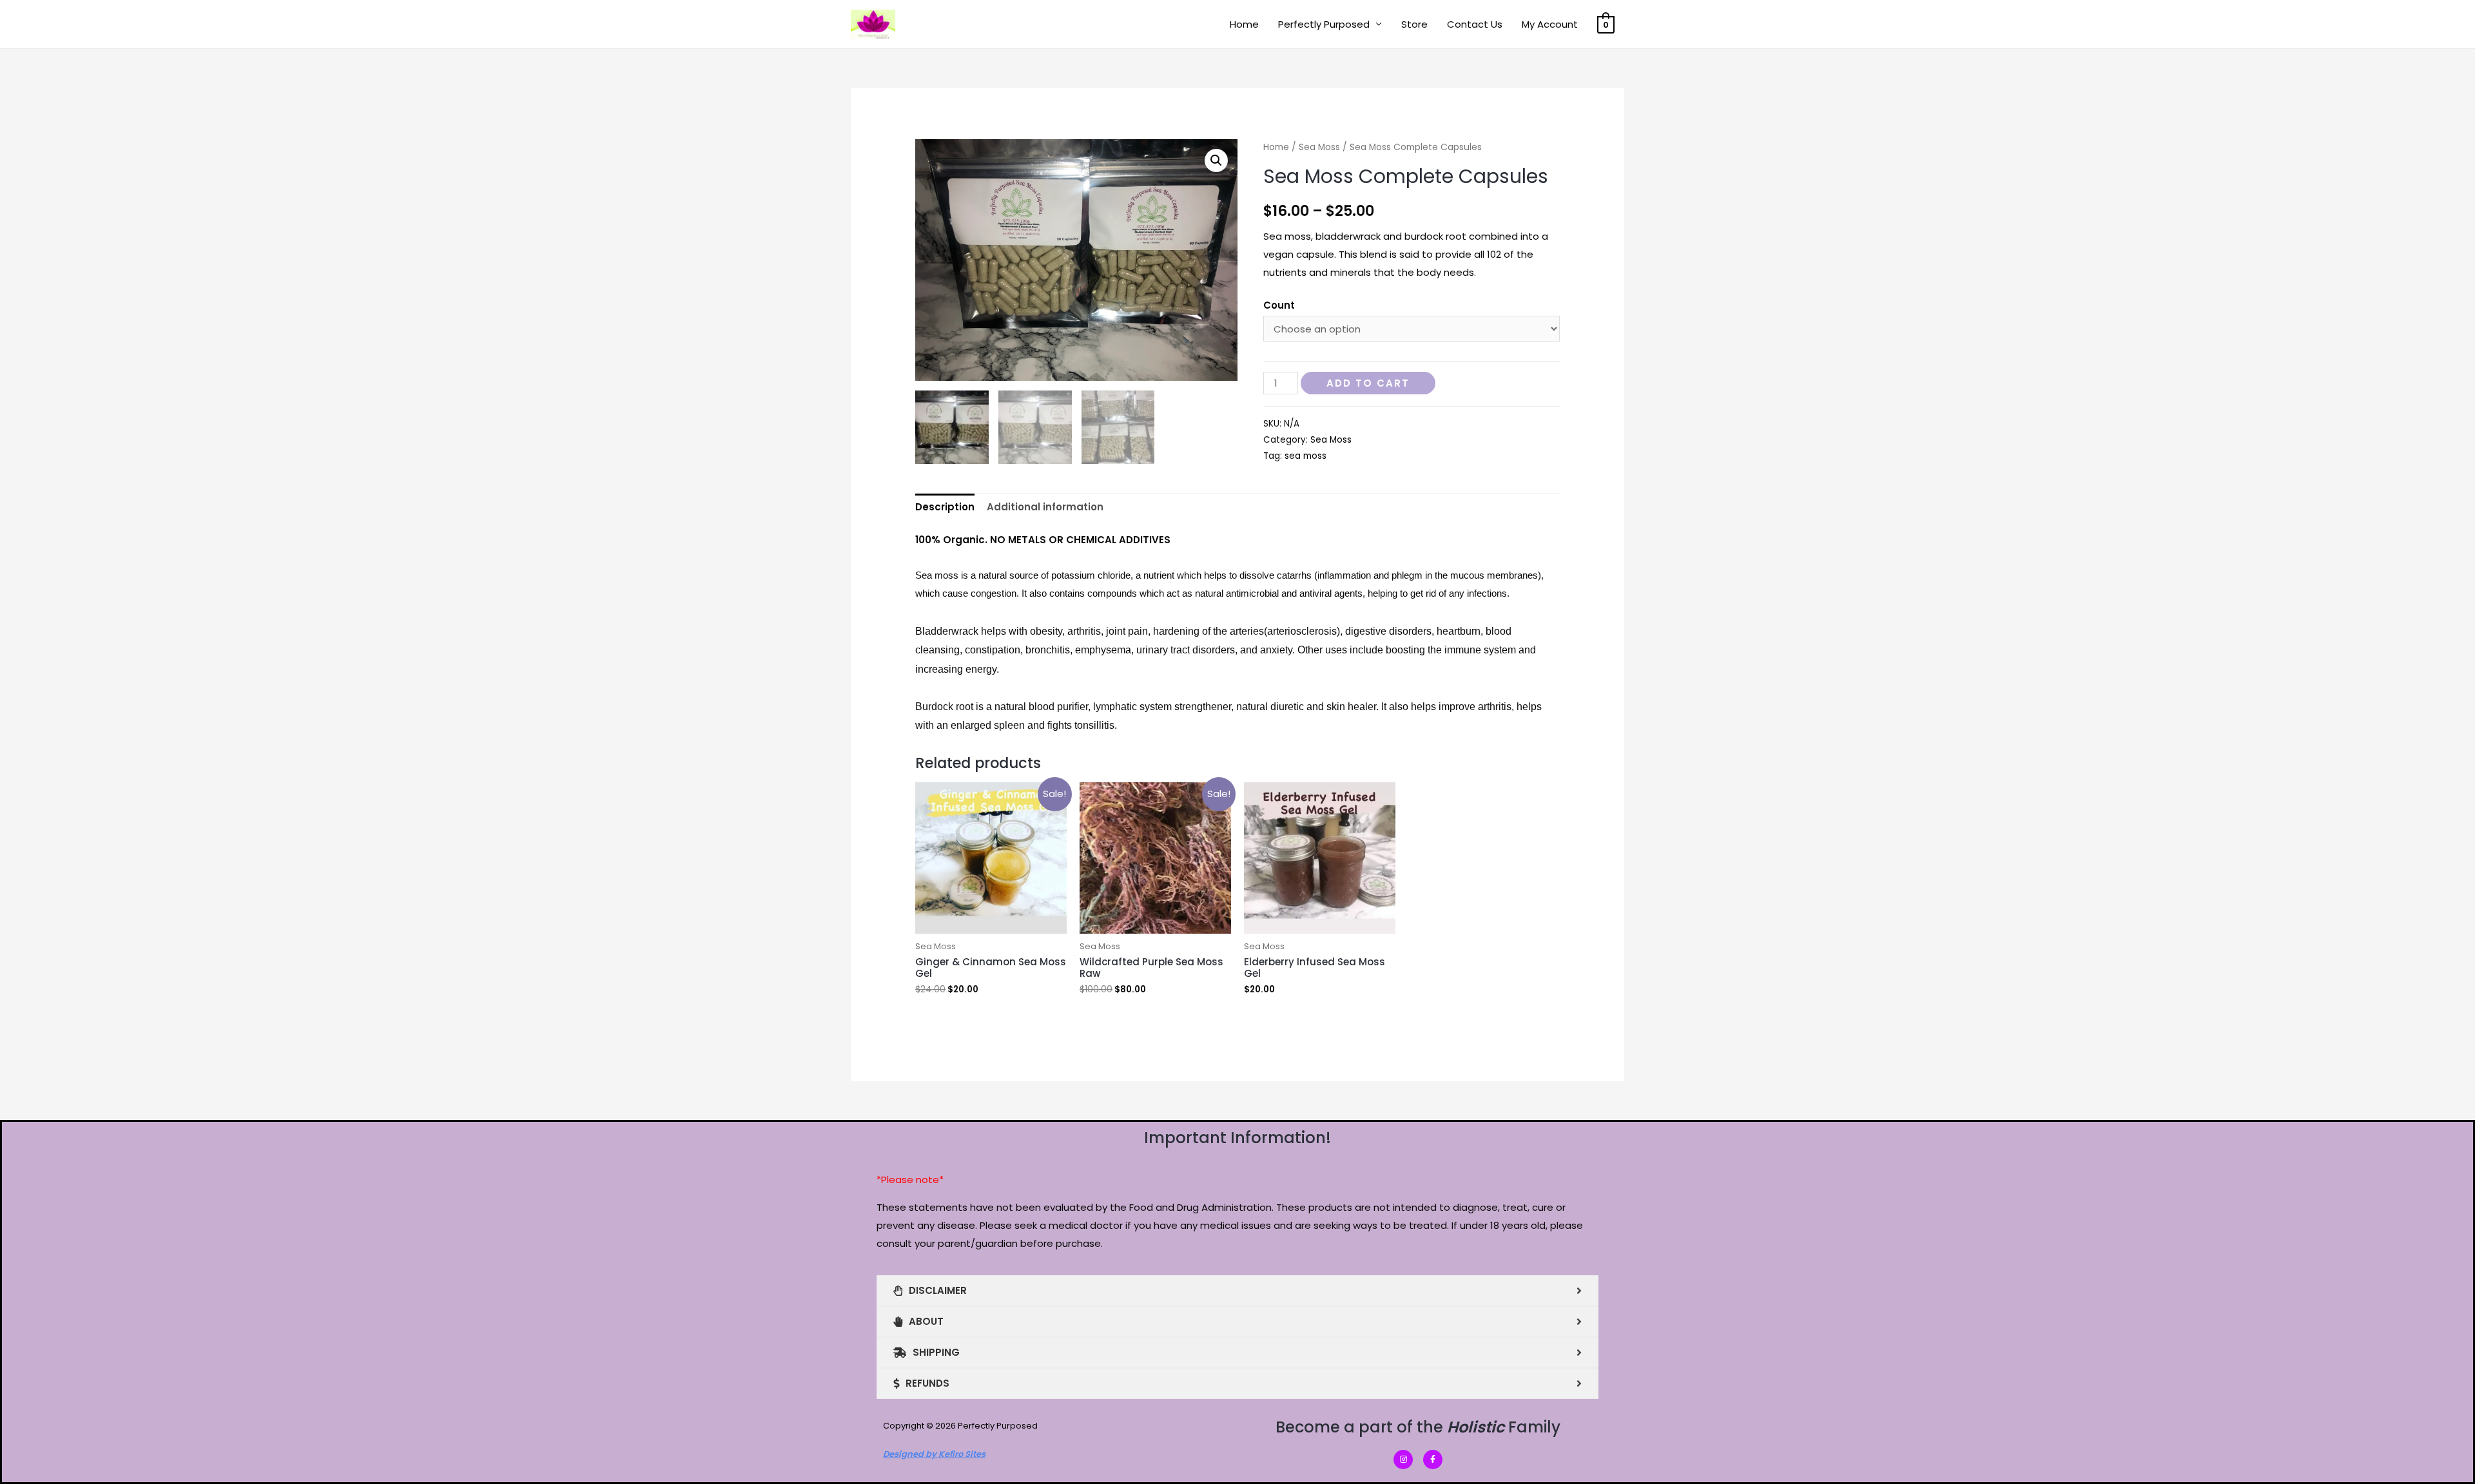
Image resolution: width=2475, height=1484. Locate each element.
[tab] (945, 507)
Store (1414, 24)
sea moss (1305, 456)
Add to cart (1368, 383)
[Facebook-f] (1433, 1460)
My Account (1550, 24)
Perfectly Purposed (1324, 24)
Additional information (1045, 507)
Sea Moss (1319, 147)
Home (1244, 24)
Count (1279, 305)
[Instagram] (1403, 1460)
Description (945, 507)
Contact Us (1475, 24)
